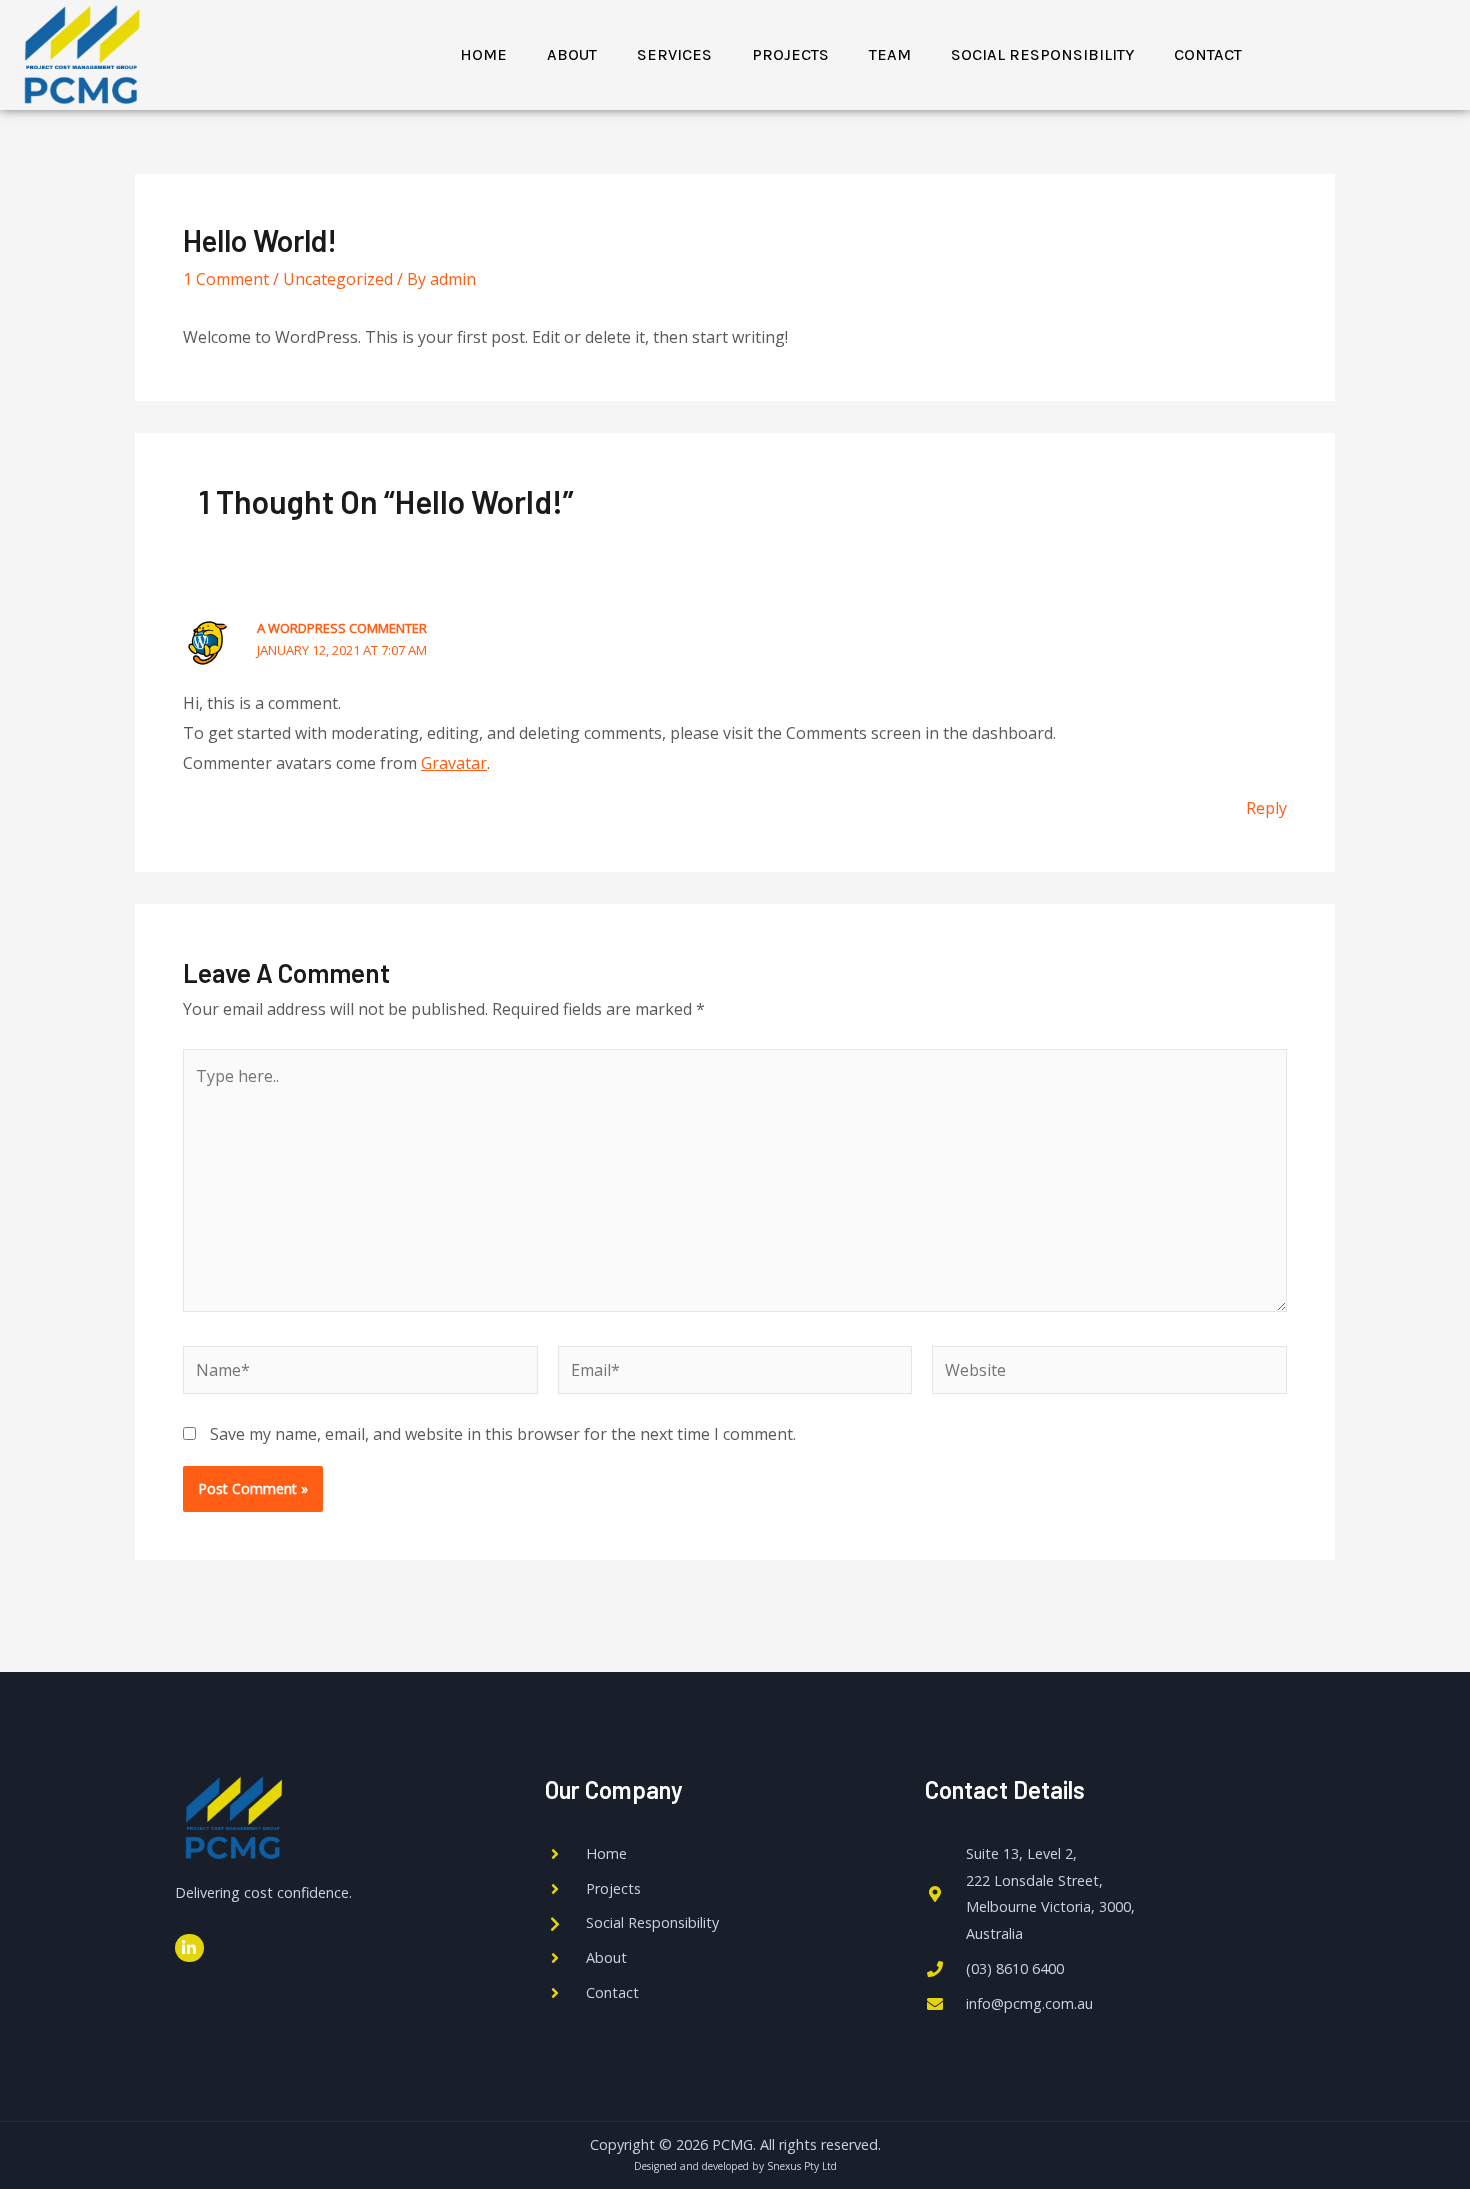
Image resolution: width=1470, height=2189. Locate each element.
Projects (790, 54)
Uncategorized (338, 279)
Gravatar (454, 763)
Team (890, 54)
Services (674, 54)
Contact (1208, 54)
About (572, 54)
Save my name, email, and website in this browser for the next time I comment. (503, 1434)
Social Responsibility (1042, 54)
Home (483, 54)
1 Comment (226, 279)
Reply (1266, 808)
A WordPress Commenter (342, 628)
